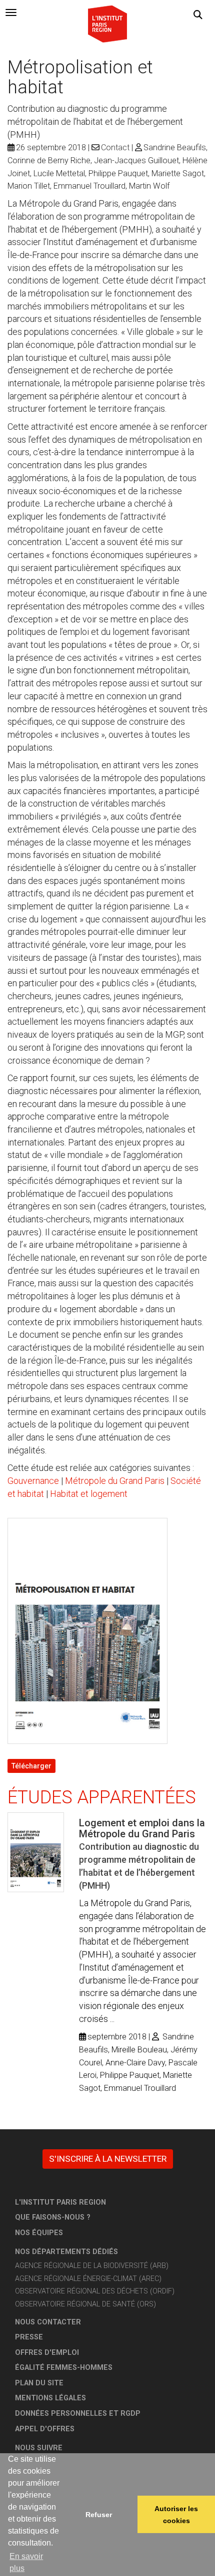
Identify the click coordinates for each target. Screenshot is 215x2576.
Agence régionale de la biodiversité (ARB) (92, 2266)
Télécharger (31, 1766)
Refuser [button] (99, 2515)
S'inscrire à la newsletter (108, 2159)
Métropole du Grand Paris (115, 1481)
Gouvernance (33, 1481)
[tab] (11, 12)
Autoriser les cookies (176, 2515)
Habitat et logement (89, 1494)
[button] (198, 15)
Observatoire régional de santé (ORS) (85, 2304)
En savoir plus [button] (26, 2562)
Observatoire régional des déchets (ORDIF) (95, 2291)
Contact (115, 147)
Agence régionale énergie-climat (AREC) (88, 2279)
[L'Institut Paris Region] (107, 23)
